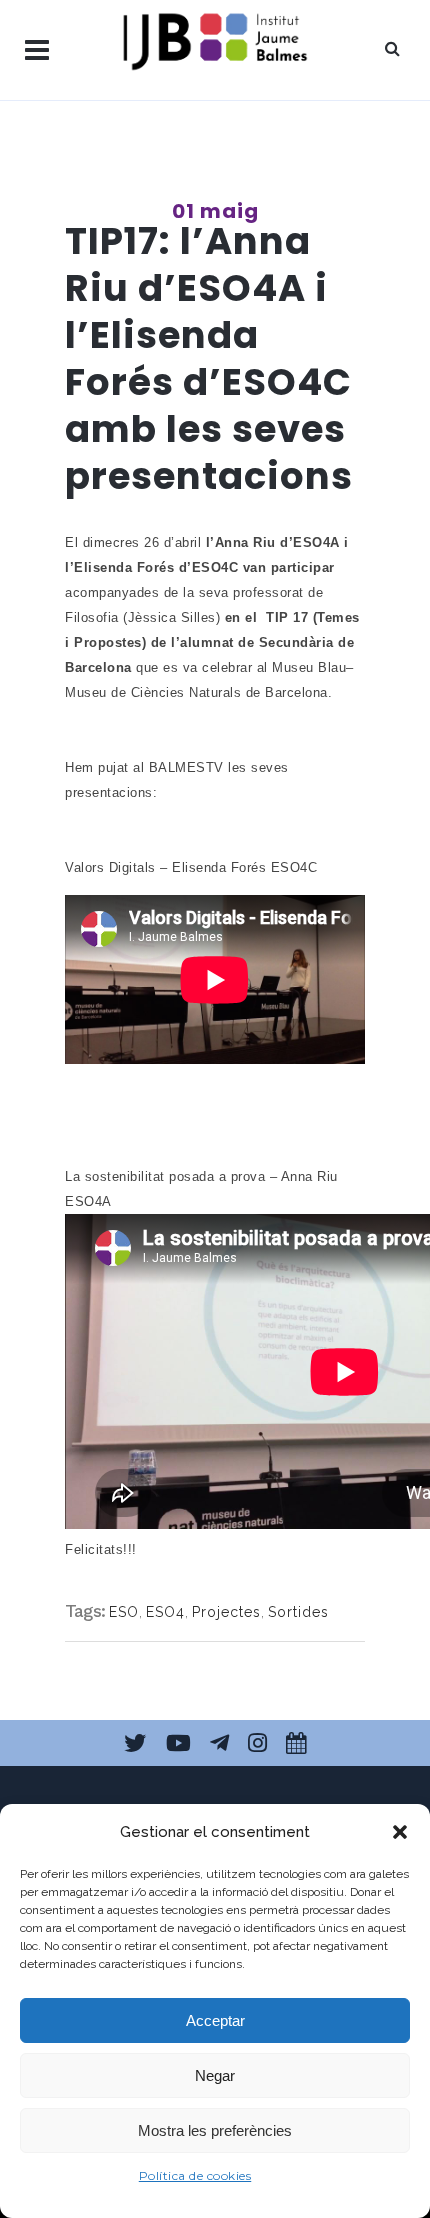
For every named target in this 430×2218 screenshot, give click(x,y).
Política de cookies (195, 2175)
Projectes (226, 1612)
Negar (215, 2075)
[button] (400, 1832)
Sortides (298, 1612)
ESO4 (165, 1612)
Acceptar (215, 2020)
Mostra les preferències (215, 2130)
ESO (124, 1612)
